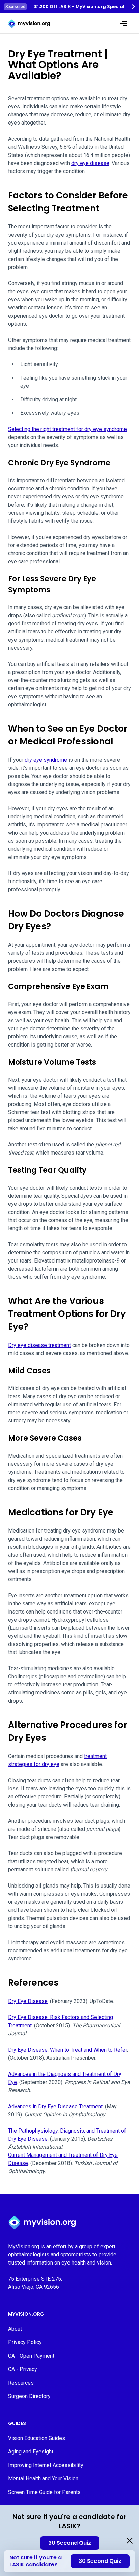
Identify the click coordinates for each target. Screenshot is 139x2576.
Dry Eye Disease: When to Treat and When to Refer (67, 2050)
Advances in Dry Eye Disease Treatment (55, 2106)
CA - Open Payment (31, 2356)
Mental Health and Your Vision (43, 2479)
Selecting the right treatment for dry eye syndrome (67, 429)
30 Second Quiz (70, 2543)
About (15, 2329)
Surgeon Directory (29, 2396)
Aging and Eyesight (31, 2452)
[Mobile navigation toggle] (123, 24)
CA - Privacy (23, 2369)
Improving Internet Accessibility (46, 2465)
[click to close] (130, 2541)
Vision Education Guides (37, 2438)
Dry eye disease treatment (39, 1345)
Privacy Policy (25, 2342)
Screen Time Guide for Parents (44, 2492)
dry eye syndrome (46, 760)
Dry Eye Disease (28, 2001)
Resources (21, 2383)
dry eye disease (90, 163)
